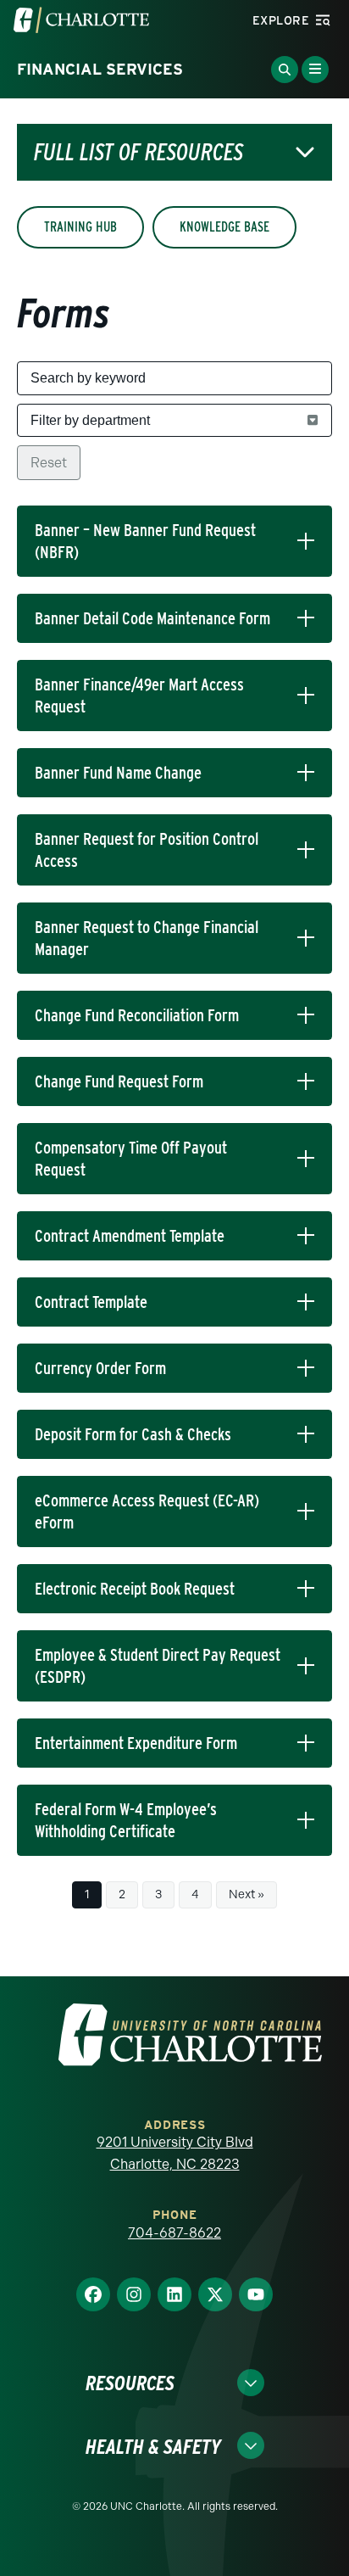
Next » (247, 1894)
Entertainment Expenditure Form (136, 1743)
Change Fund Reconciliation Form (137, 1015)
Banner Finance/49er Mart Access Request (139, 696)
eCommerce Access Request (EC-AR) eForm (147, 1512)
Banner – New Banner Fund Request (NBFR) (145, 541)
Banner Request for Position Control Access (147, 850)
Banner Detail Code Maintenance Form (152, 618)
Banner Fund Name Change (118, 773)
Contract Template (91, 1302)
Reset (49, 463)
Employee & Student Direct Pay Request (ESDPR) (158, 1666)
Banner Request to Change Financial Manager (147, 938)
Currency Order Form (100, 1368)
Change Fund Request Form (119, 1081)
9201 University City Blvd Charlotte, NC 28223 (175, 2153)
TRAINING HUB (80, 227)
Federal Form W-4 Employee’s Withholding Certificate (126, 1820)
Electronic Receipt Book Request (135, 1589)
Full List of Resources (138, 152)
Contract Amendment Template (130, 1236)
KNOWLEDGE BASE (224, 227)
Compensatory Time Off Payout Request (131, 1159)
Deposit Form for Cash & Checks (133, 1434)
